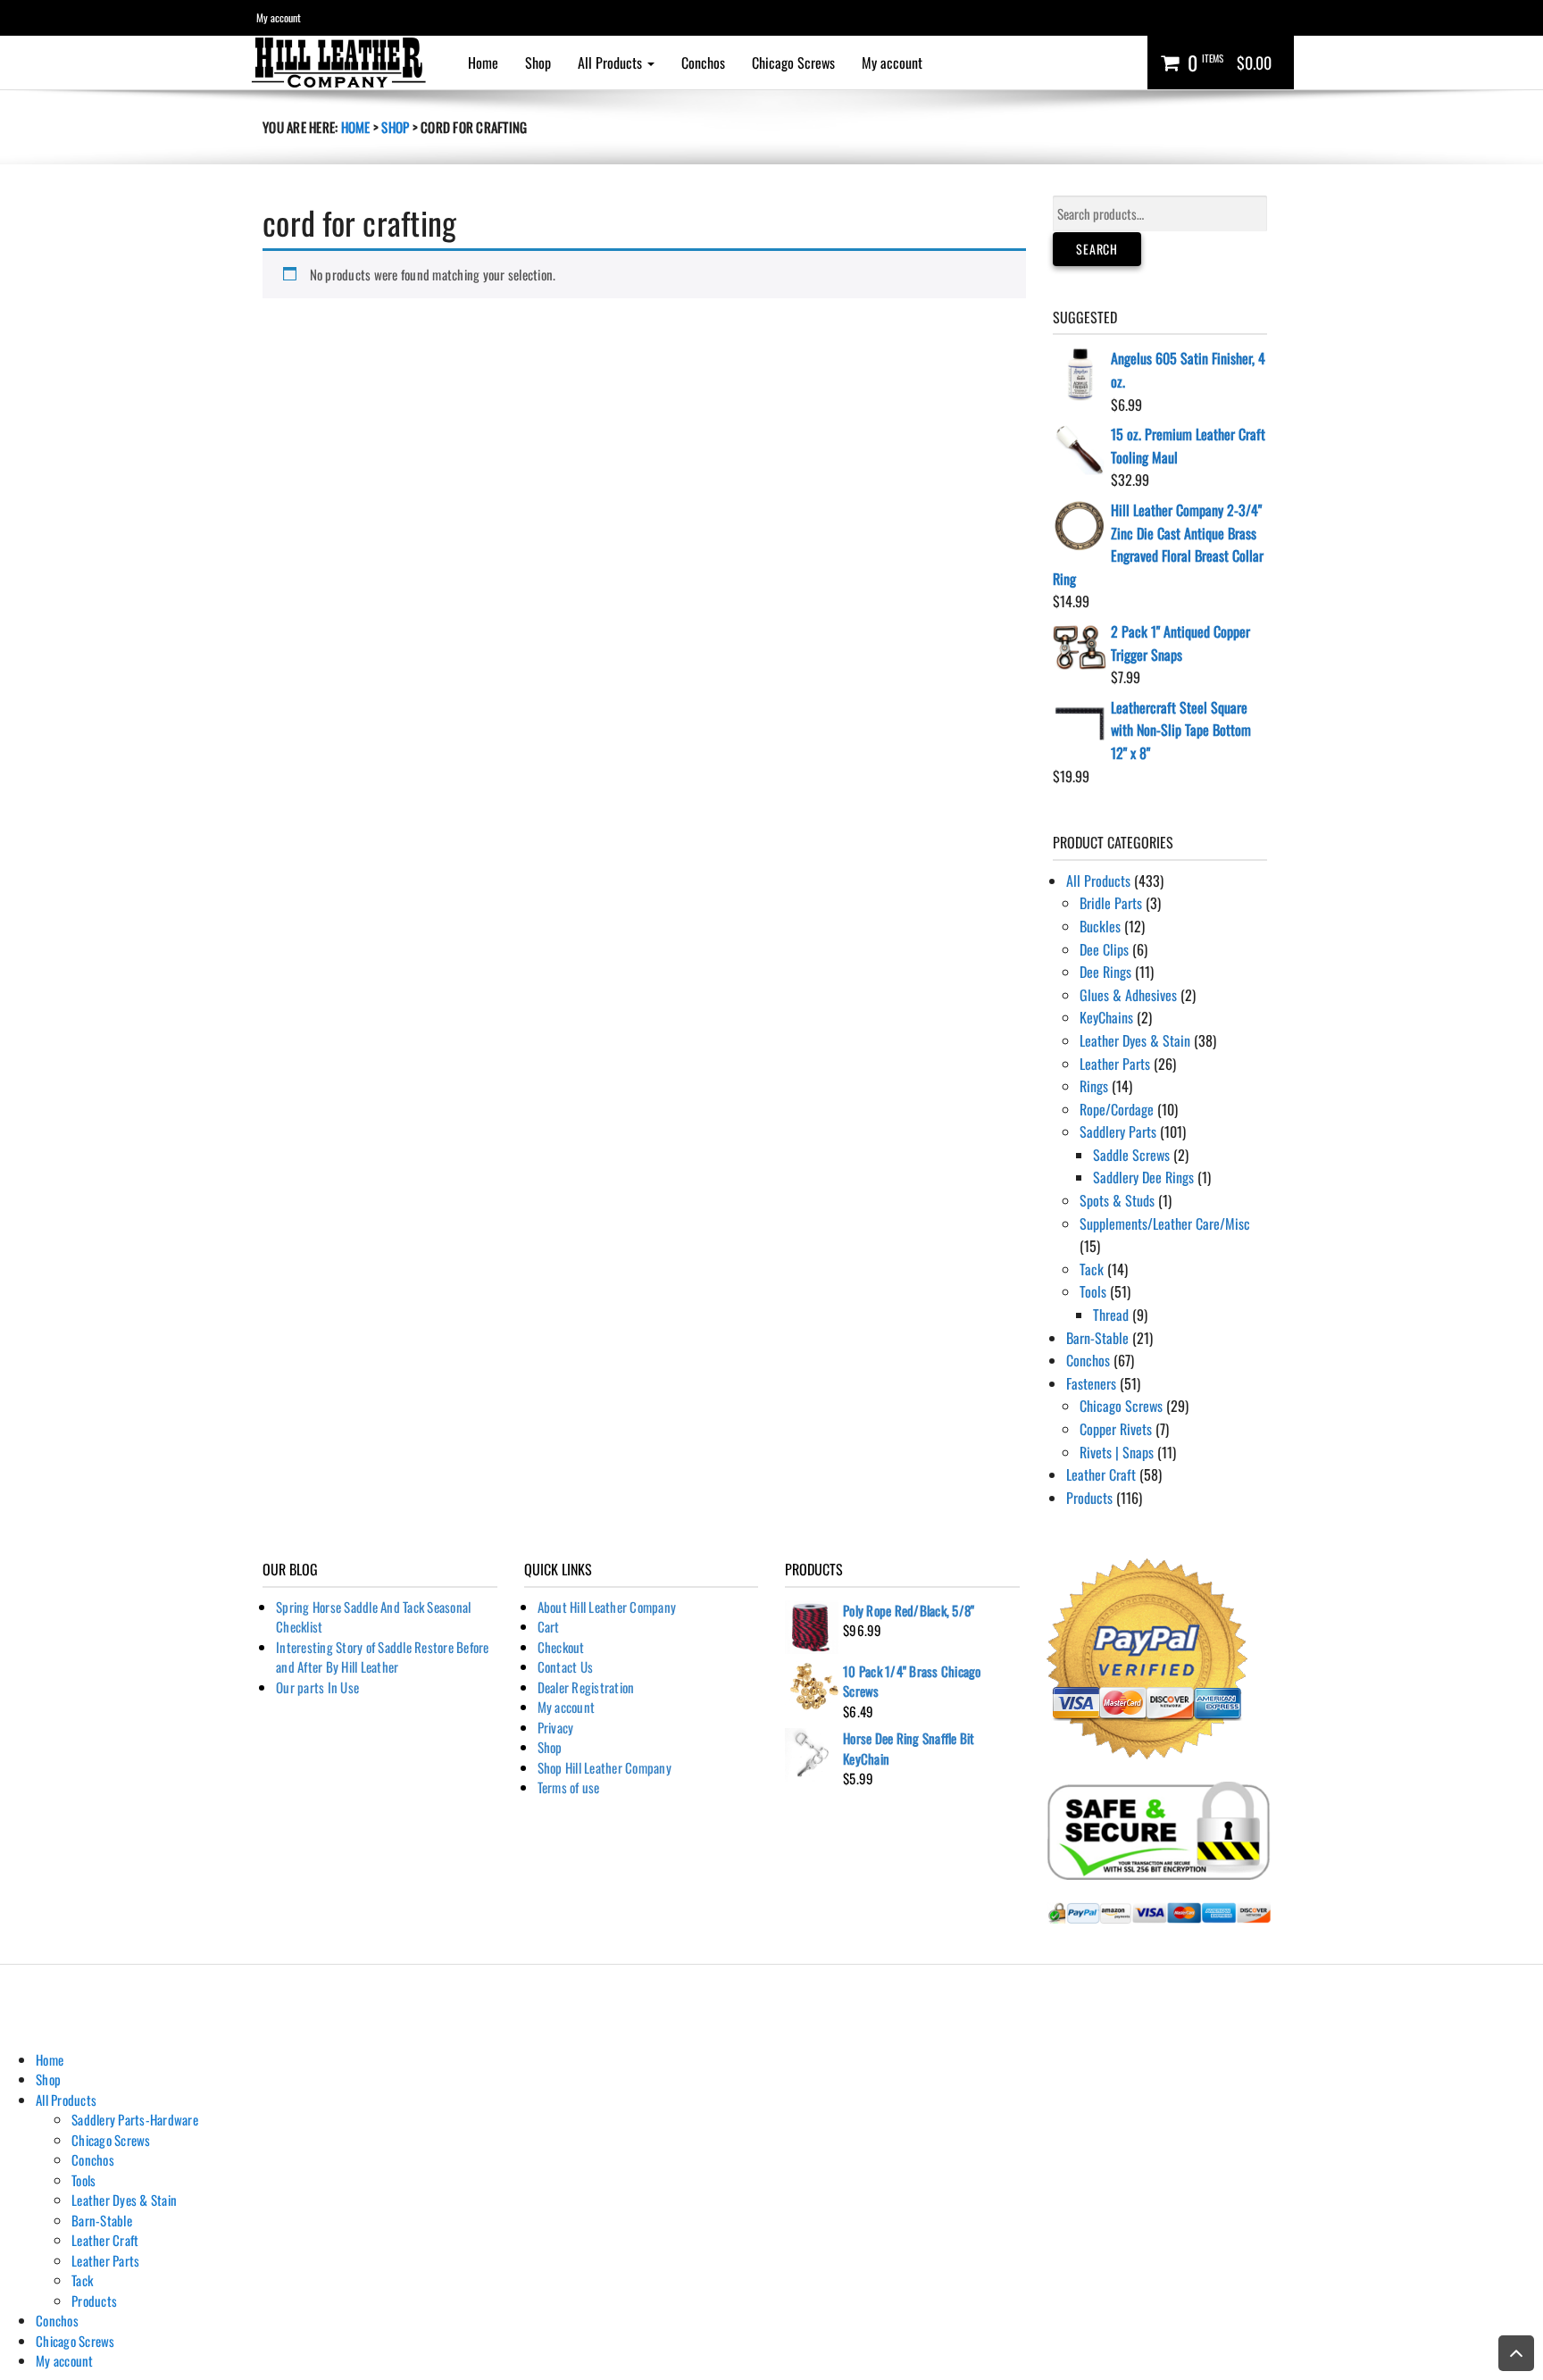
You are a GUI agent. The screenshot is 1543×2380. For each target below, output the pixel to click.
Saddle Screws (1131, 1155)
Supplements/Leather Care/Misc (1165, 1223)
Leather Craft (1101, 1474)
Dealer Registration (586, 1687)
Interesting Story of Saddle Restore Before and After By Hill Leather (383, 1657)
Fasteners (1091, 1383)
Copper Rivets (1116, 1429)
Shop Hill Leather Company (605, 1767)
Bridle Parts (1111, 903)
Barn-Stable (1097, 1338)
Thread (1111, 1315)
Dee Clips (1104, 949)
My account (279, 17)
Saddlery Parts (1118, 1132)
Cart (549, 1626)
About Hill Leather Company (607, 1607)
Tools (1093, 1291)
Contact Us (566, 1666)
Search (1097, 249)
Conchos (703, 63)
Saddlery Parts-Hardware (135, 2119)
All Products (612, 63)
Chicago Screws (793, 63)
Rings (1094, 1086)
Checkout (561, 1647)
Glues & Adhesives (1128, 995)
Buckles (1100, 926)
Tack (1092, 1269)
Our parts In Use (317, 1687)
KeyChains (1106, 1017)
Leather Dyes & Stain (1135, 1040)
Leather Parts (1115, 1064)
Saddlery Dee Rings (1143, 1177)
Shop (538, 63)
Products (1089, 1498)
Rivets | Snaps (1117, 1452)
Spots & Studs (1117, 1200)
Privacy (556, 1727)
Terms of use (569, 1787)
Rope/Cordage (1117, 1109)
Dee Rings (1105, 972)
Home (483, 63)
